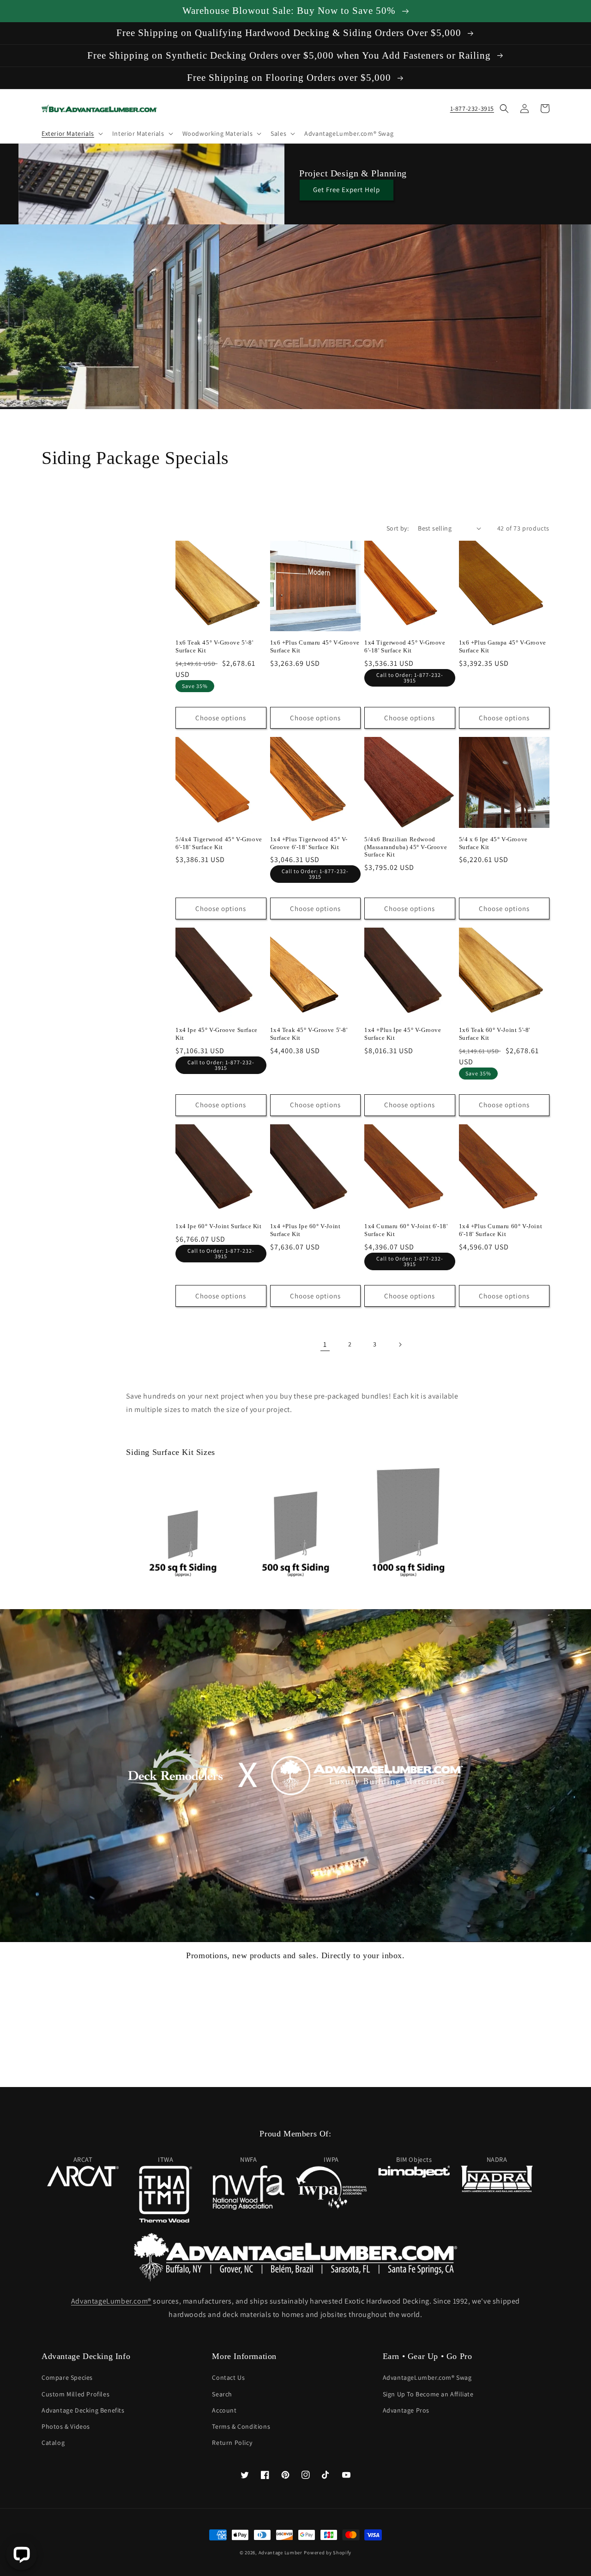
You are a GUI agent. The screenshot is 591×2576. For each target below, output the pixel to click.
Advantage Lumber (280, 2552)
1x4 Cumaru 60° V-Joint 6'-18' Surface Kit (406, 1230)
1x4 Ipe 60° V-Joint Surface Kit (219, 1226)
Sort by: (398, 528)
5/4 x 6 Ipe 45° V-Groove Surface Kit (493, 843)
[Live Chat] (21, 2555)
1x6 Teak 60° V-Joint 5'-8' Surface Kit (495, 1034)
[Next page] (400, 1345)
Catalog (53, 2443)
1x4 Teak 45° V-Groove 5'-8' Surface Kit (309, 1034)
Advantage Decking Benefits (83, 2410)
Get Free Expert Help (347, 190)
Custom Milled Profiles (75, 2394)
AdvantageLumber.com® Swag (427, 2377)
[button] (71, 133)
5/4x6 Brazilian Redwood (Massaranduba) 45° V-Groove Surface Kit (406, 847)
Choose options (221, 718)
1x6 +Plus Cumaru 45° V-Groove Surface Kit (315, 646)
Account (224, 2410)
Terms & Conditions (241, 2426)
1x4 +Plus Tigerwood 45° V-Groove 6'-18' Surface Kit (309, 843)
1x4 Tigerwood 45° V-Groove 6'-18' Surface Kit (405, 646)
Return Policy (232, 2443)
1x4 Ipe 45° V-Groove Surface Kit (217, 1034)
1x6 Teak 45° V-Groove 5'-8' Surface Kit (214, 646)
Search (222, 2394)
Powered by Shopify (328, 2552)
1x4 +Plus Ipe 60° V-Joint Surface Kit (305, 1230)
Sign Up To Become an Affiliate (428, 2394)
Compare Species (67, 2377)
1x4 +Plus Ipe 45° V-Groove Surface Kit (403, 1034)
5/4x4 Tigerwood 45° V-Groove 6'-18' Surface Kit (219, 843)
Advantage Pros (406, 2410)
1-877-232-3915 (472, 109)
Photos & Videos (66, 2426)
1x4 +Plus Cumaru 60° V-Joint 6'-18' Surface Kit (501, 1230)
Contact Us (228, 2377)
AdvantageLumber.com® (111, 2301)
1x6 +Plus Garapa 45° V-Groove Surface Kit (503, 646)
